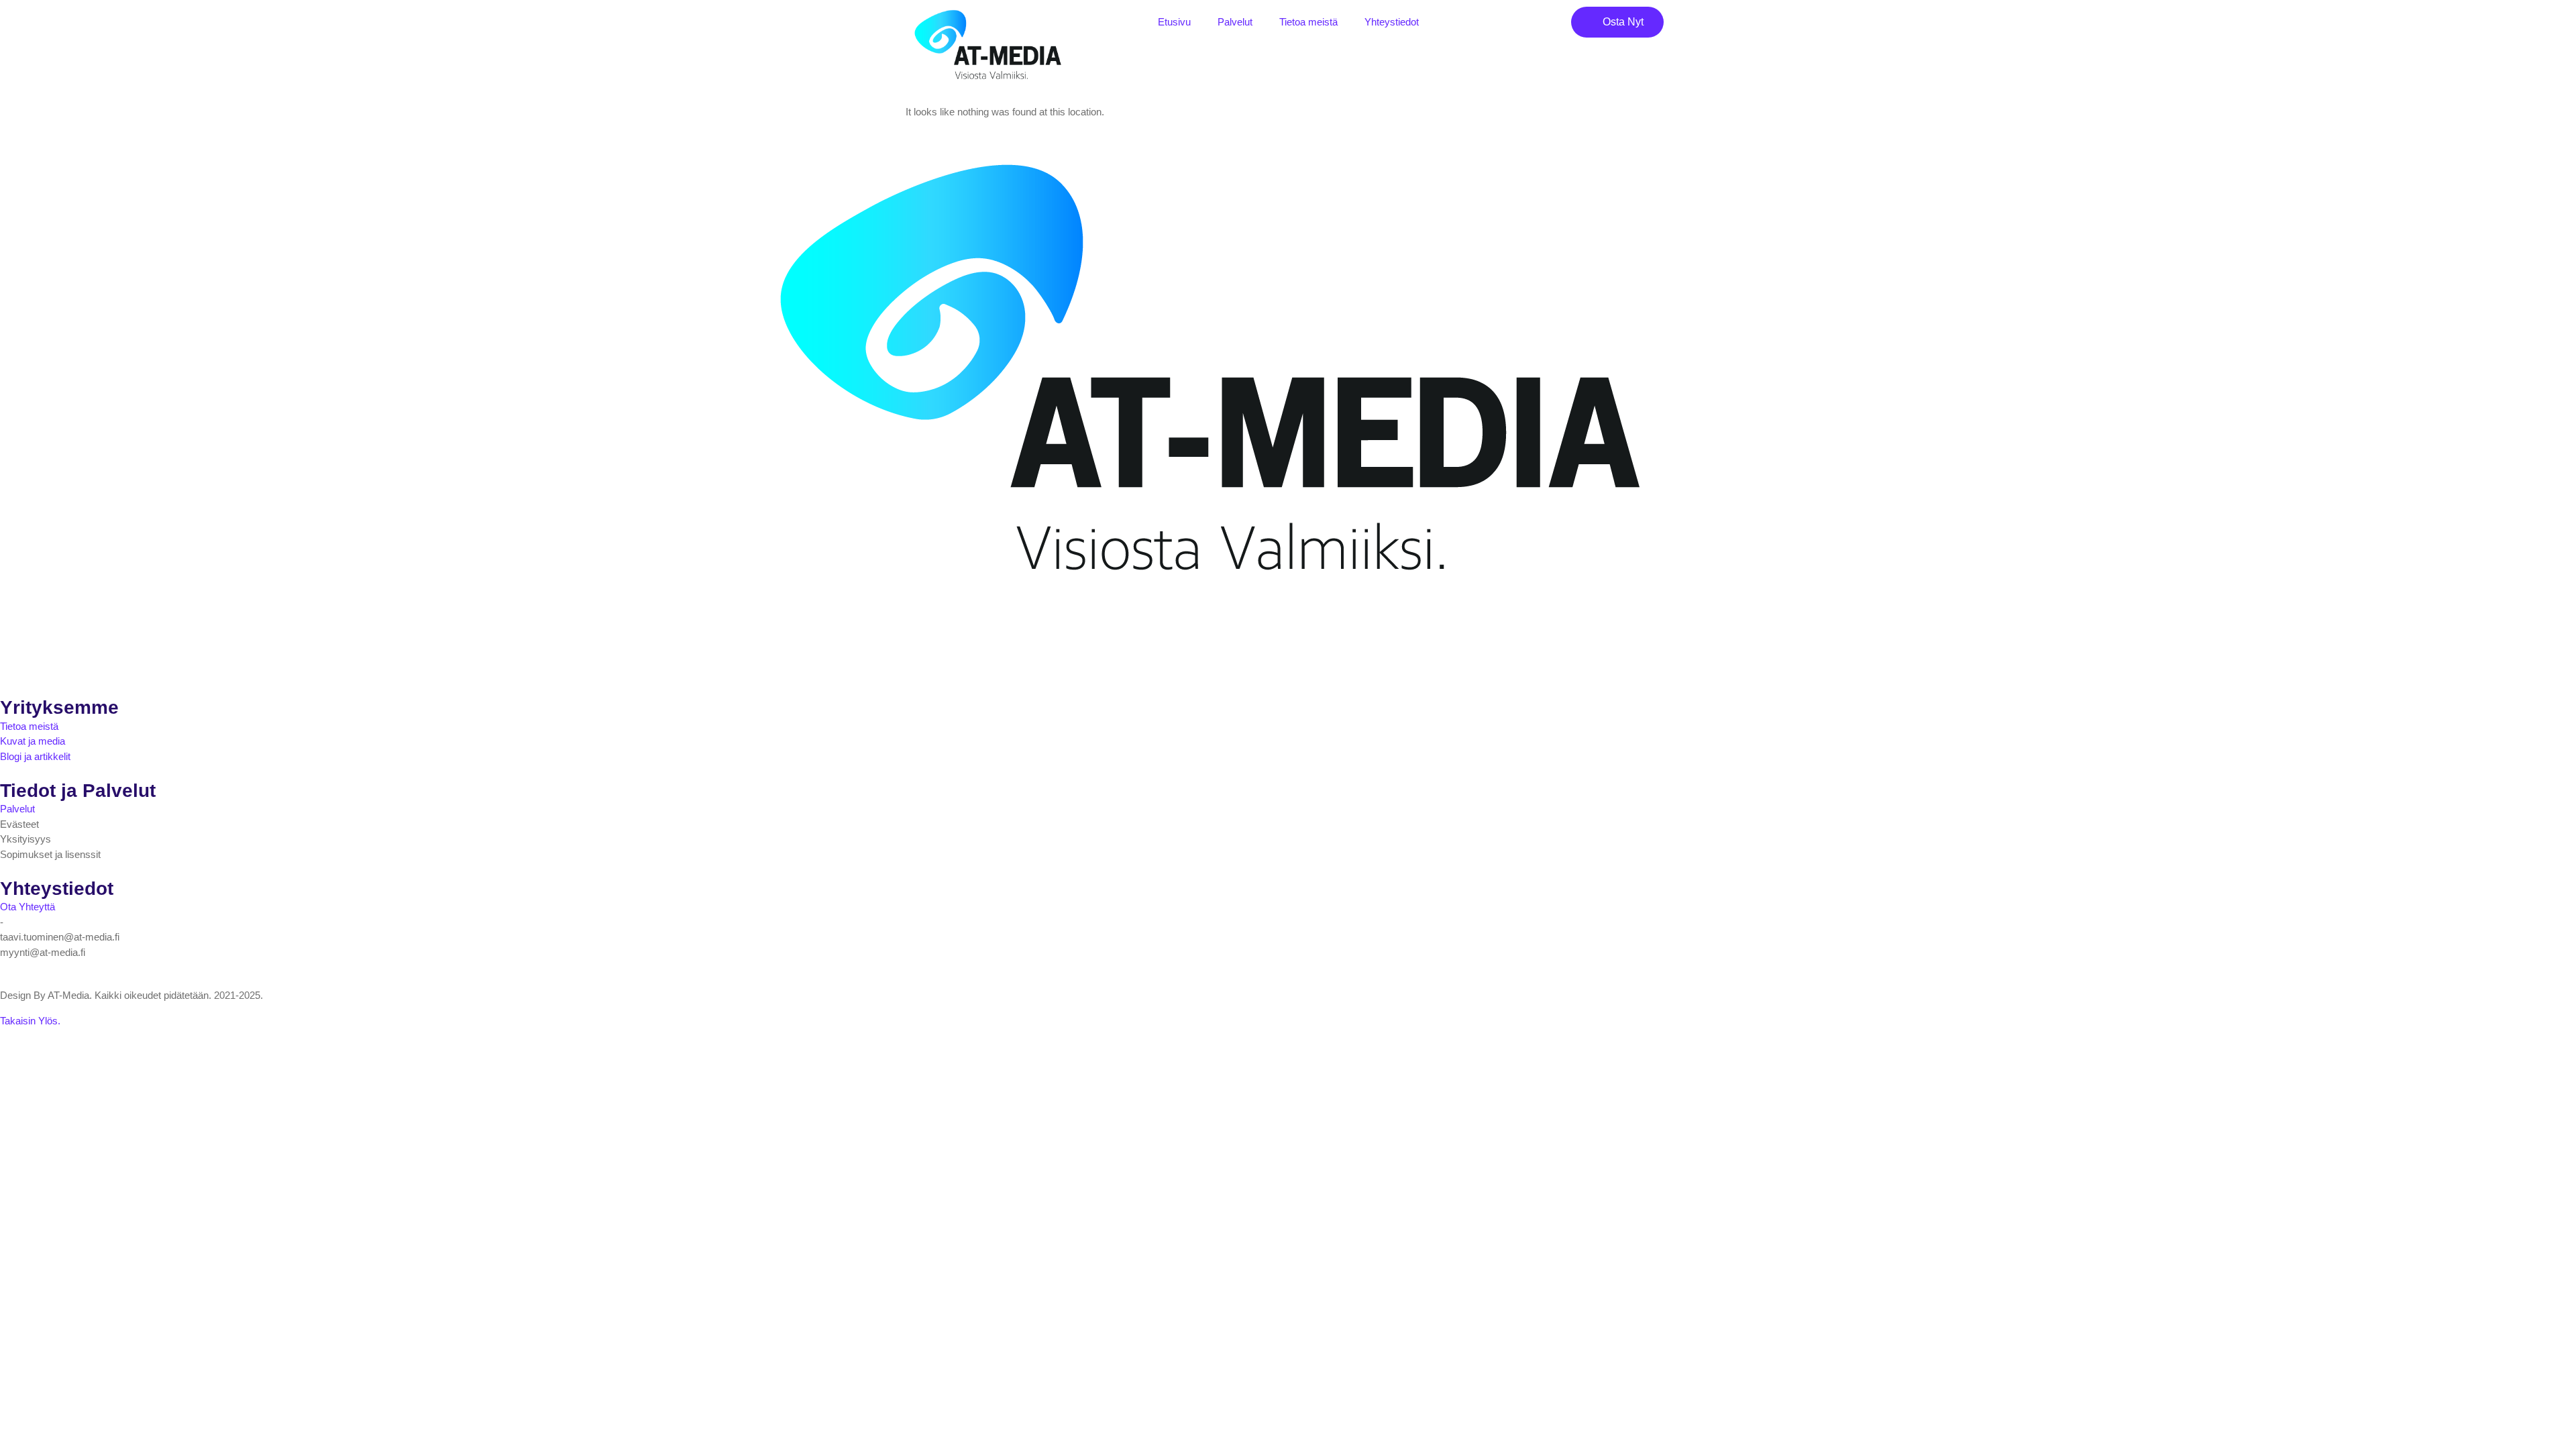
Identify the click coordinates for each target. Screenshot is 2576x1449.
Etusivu (1174, 22)
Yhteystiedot (1392, 22)
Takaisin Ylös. (30, 1021)
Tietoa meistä (1308, 22)
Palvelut (1235, 22)
